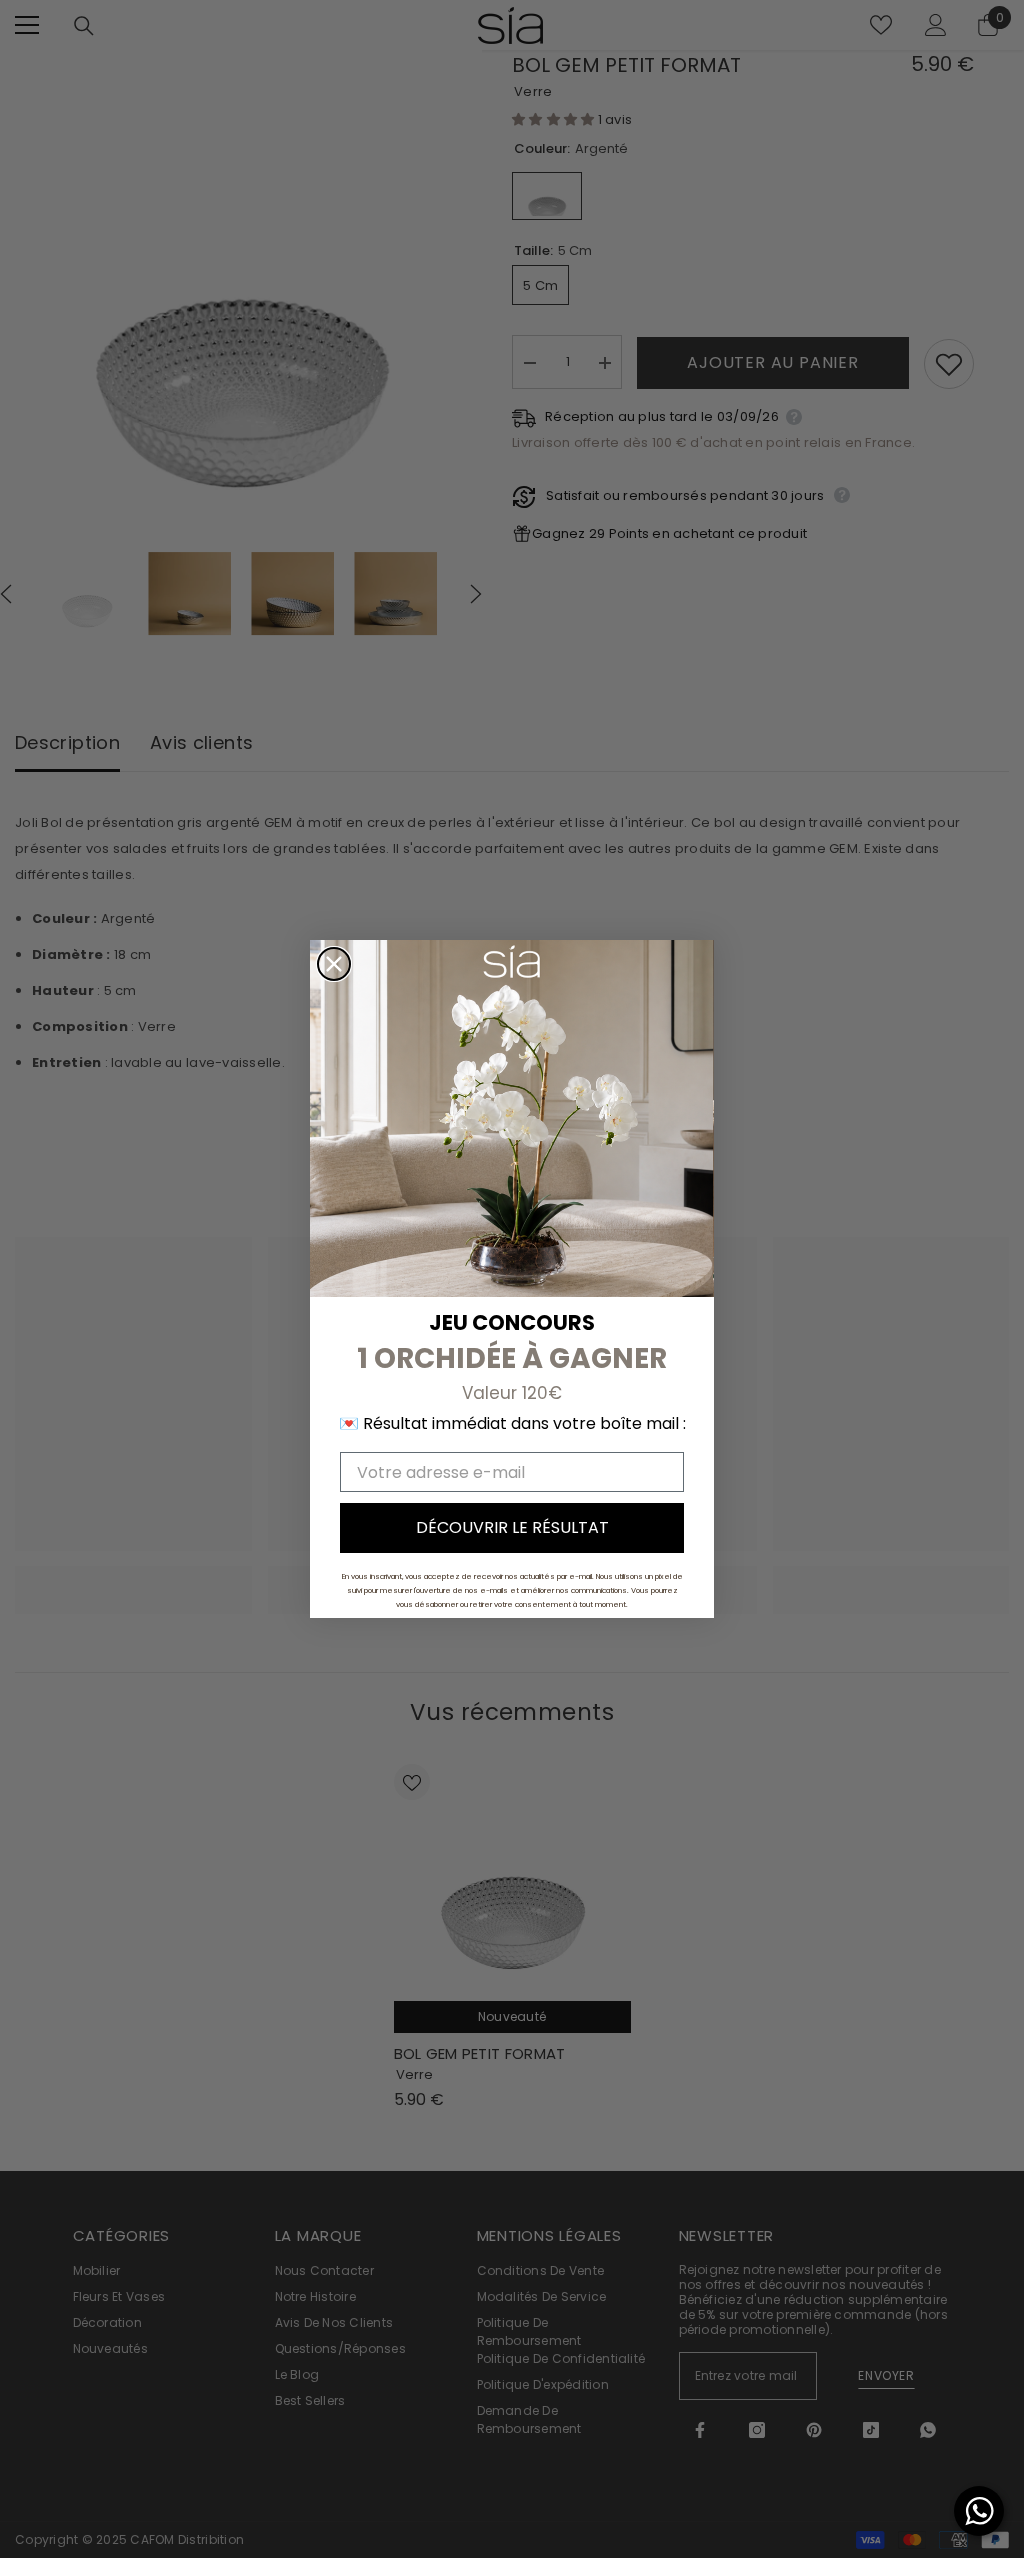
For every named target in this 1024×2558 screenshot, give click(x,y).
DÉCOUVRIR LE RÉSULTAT (512, 1527)
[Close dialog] (334, 964)
